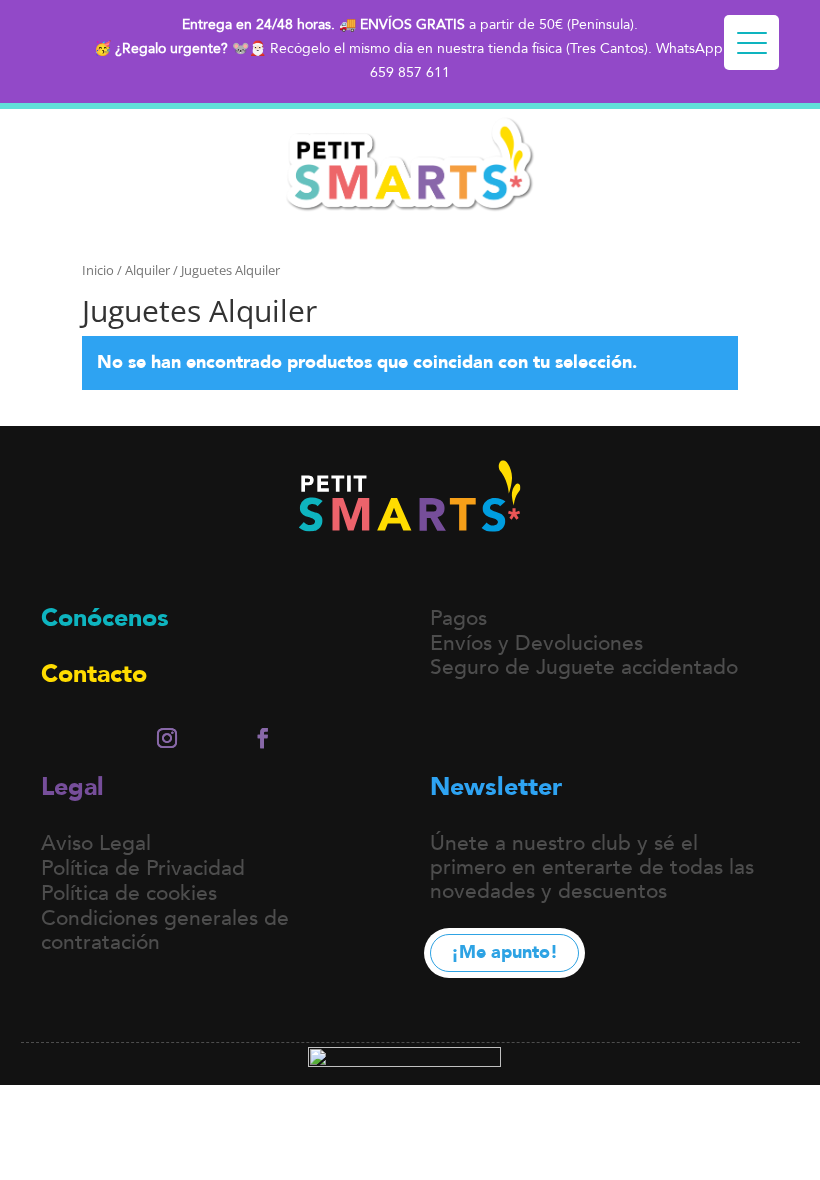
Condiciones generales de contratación (165, 931)
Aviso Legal (96, 843)
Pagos (458, 618)
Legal (72, 787)
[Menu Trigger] (751, 42)
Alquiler (147, 270)
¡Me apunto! (504, 952)
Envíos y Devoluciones (536, 643)
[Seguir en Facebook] (263, 738)
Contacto (94, 674)
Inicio (98, 270)
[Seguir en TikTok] (215, 738)
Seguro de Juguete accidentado (584, 667)
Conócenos (105, 618)
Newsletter (496, 787)
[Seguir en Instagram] (167, 738)
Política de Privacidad (143, 868)
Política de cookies (129, 893)
